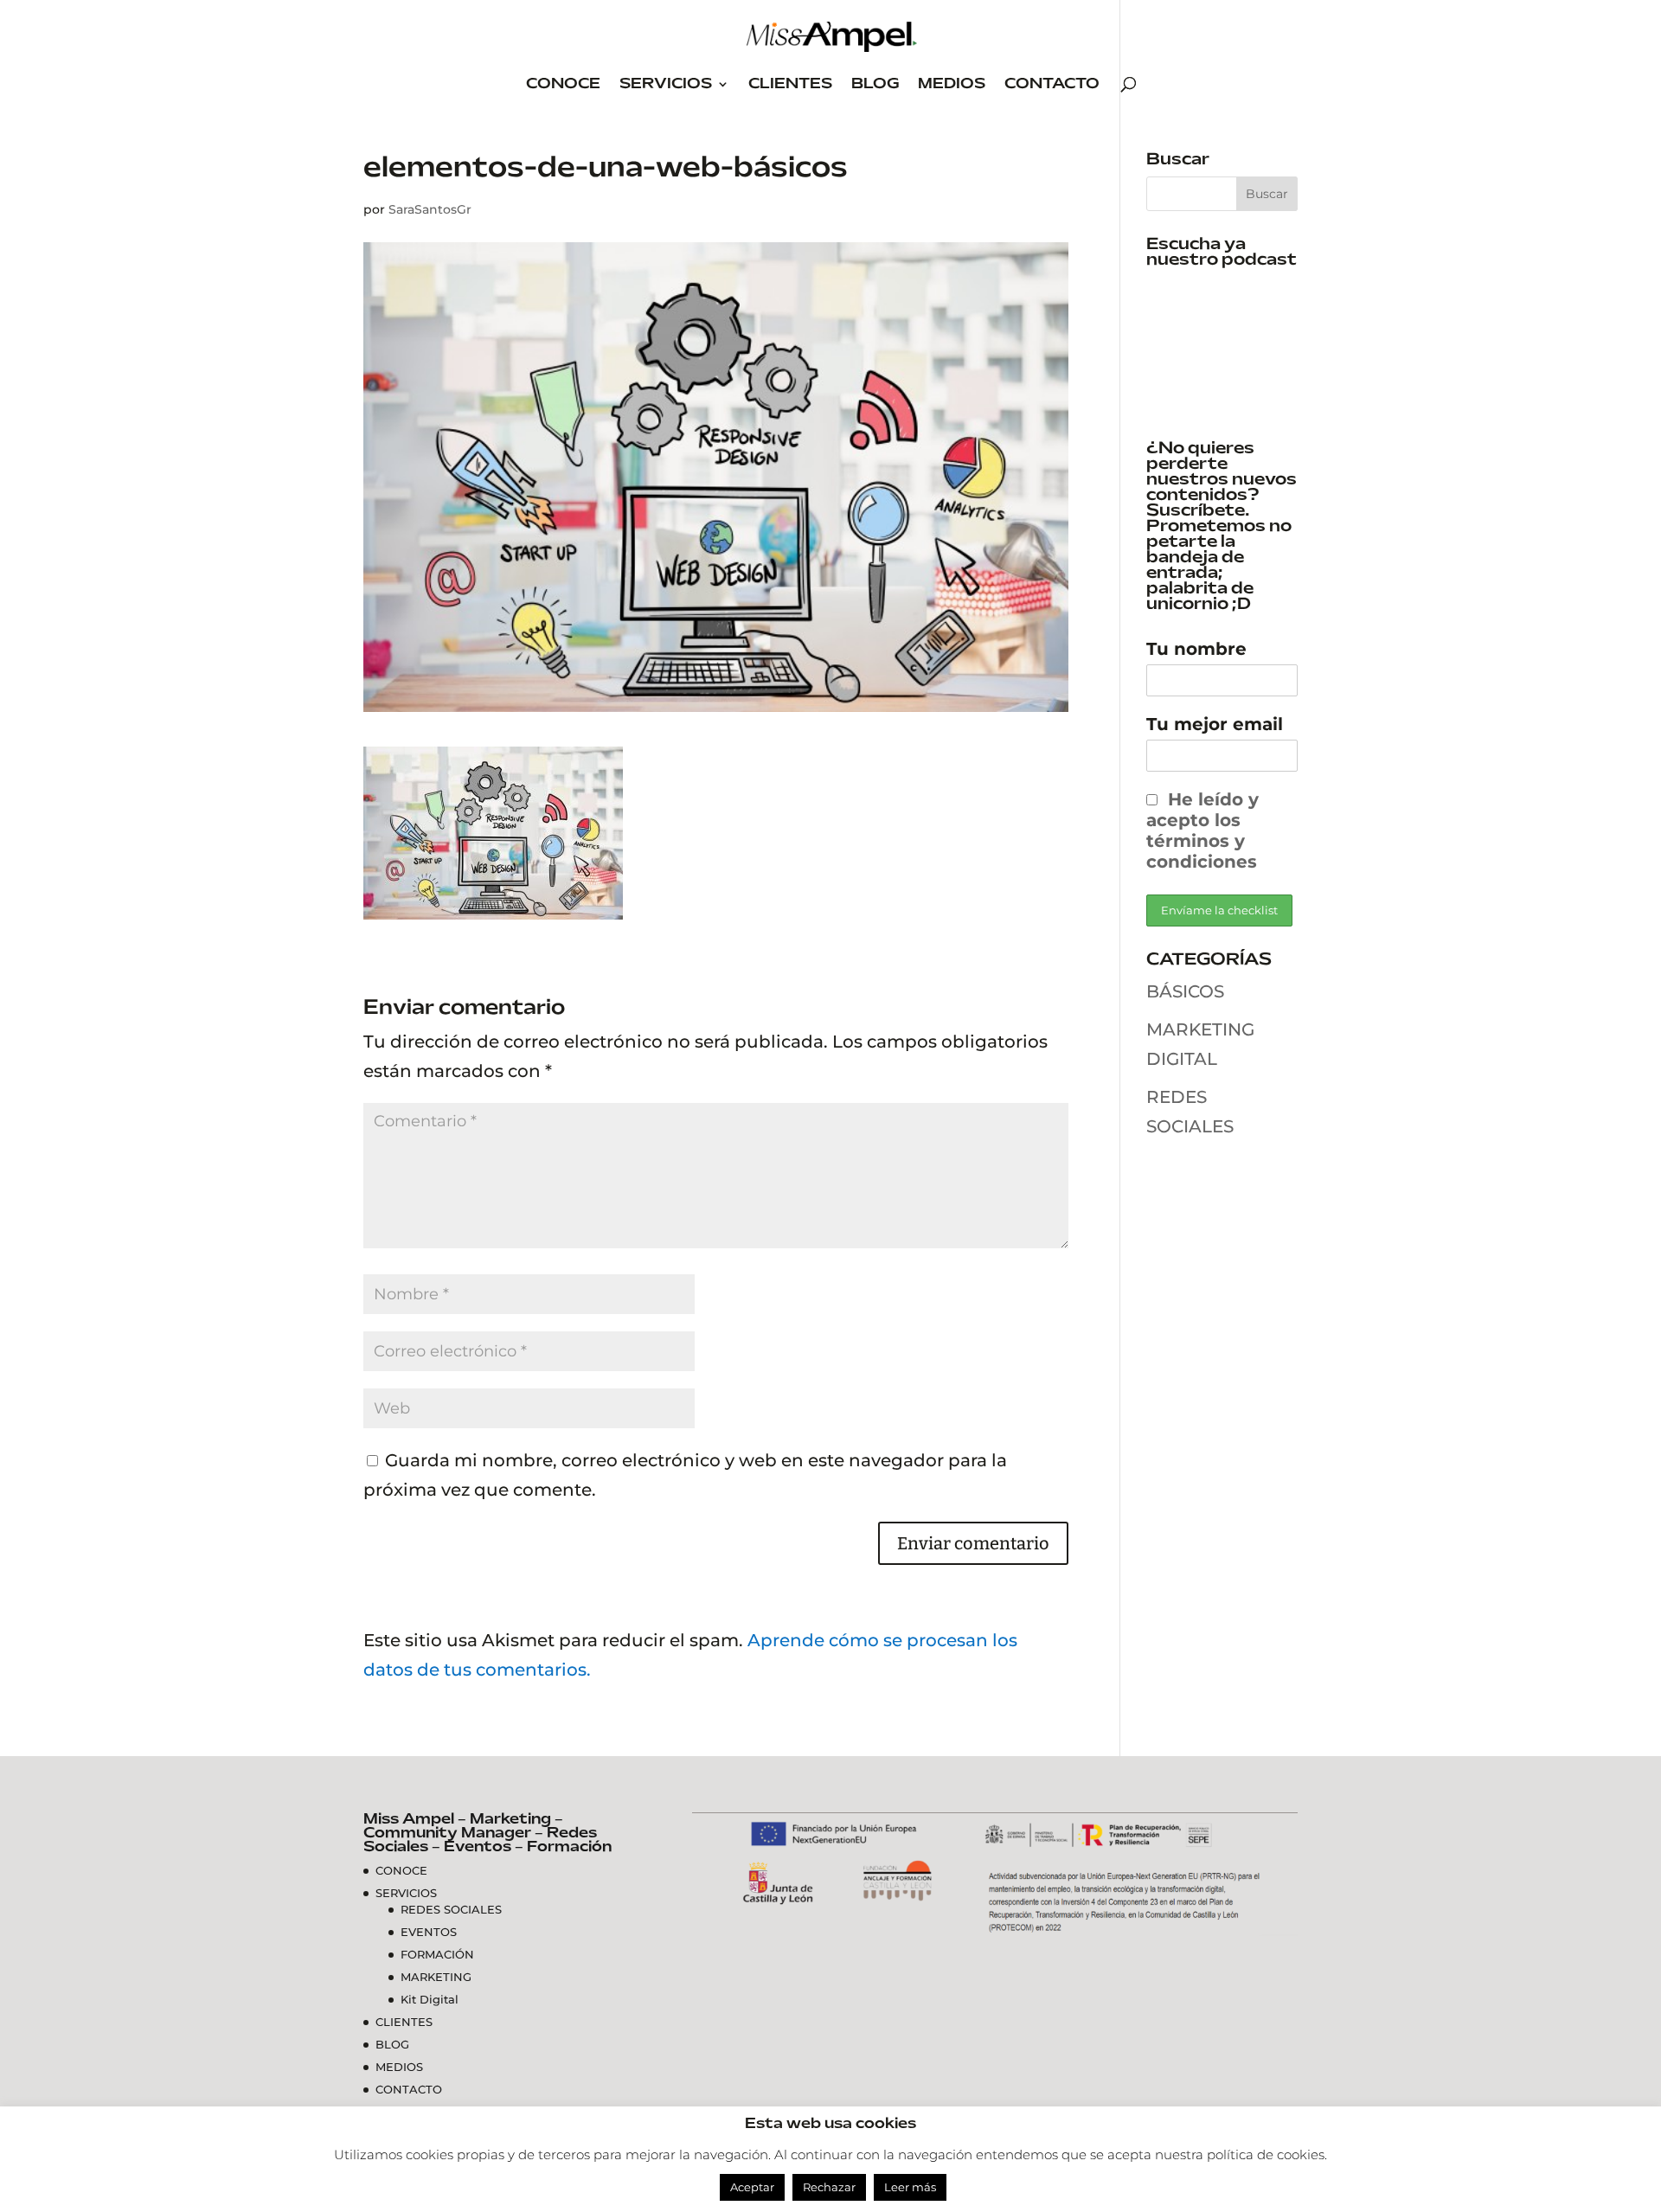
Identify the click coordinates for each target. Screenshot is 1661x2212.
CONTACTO (1052, 84)
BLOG (875, 84)
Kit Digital (430, 1999)
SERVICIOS (666, 84)
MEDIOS (952, 84)
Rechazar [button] (829, 2187)
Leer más (910, 2187)
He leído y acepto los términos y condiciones (1202, 830)
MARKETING (436, 1977)
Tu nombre (1196, 649)
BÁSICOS (1185, 991)
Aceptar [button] (752, 2187)
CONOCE (563, 84)
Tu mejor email (1215, 724)
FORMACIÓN (437, 1954)
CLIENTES (790, 84)
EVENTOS (429, 1932)
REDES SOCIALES (451, 1909)
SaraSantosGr (430, 209)
